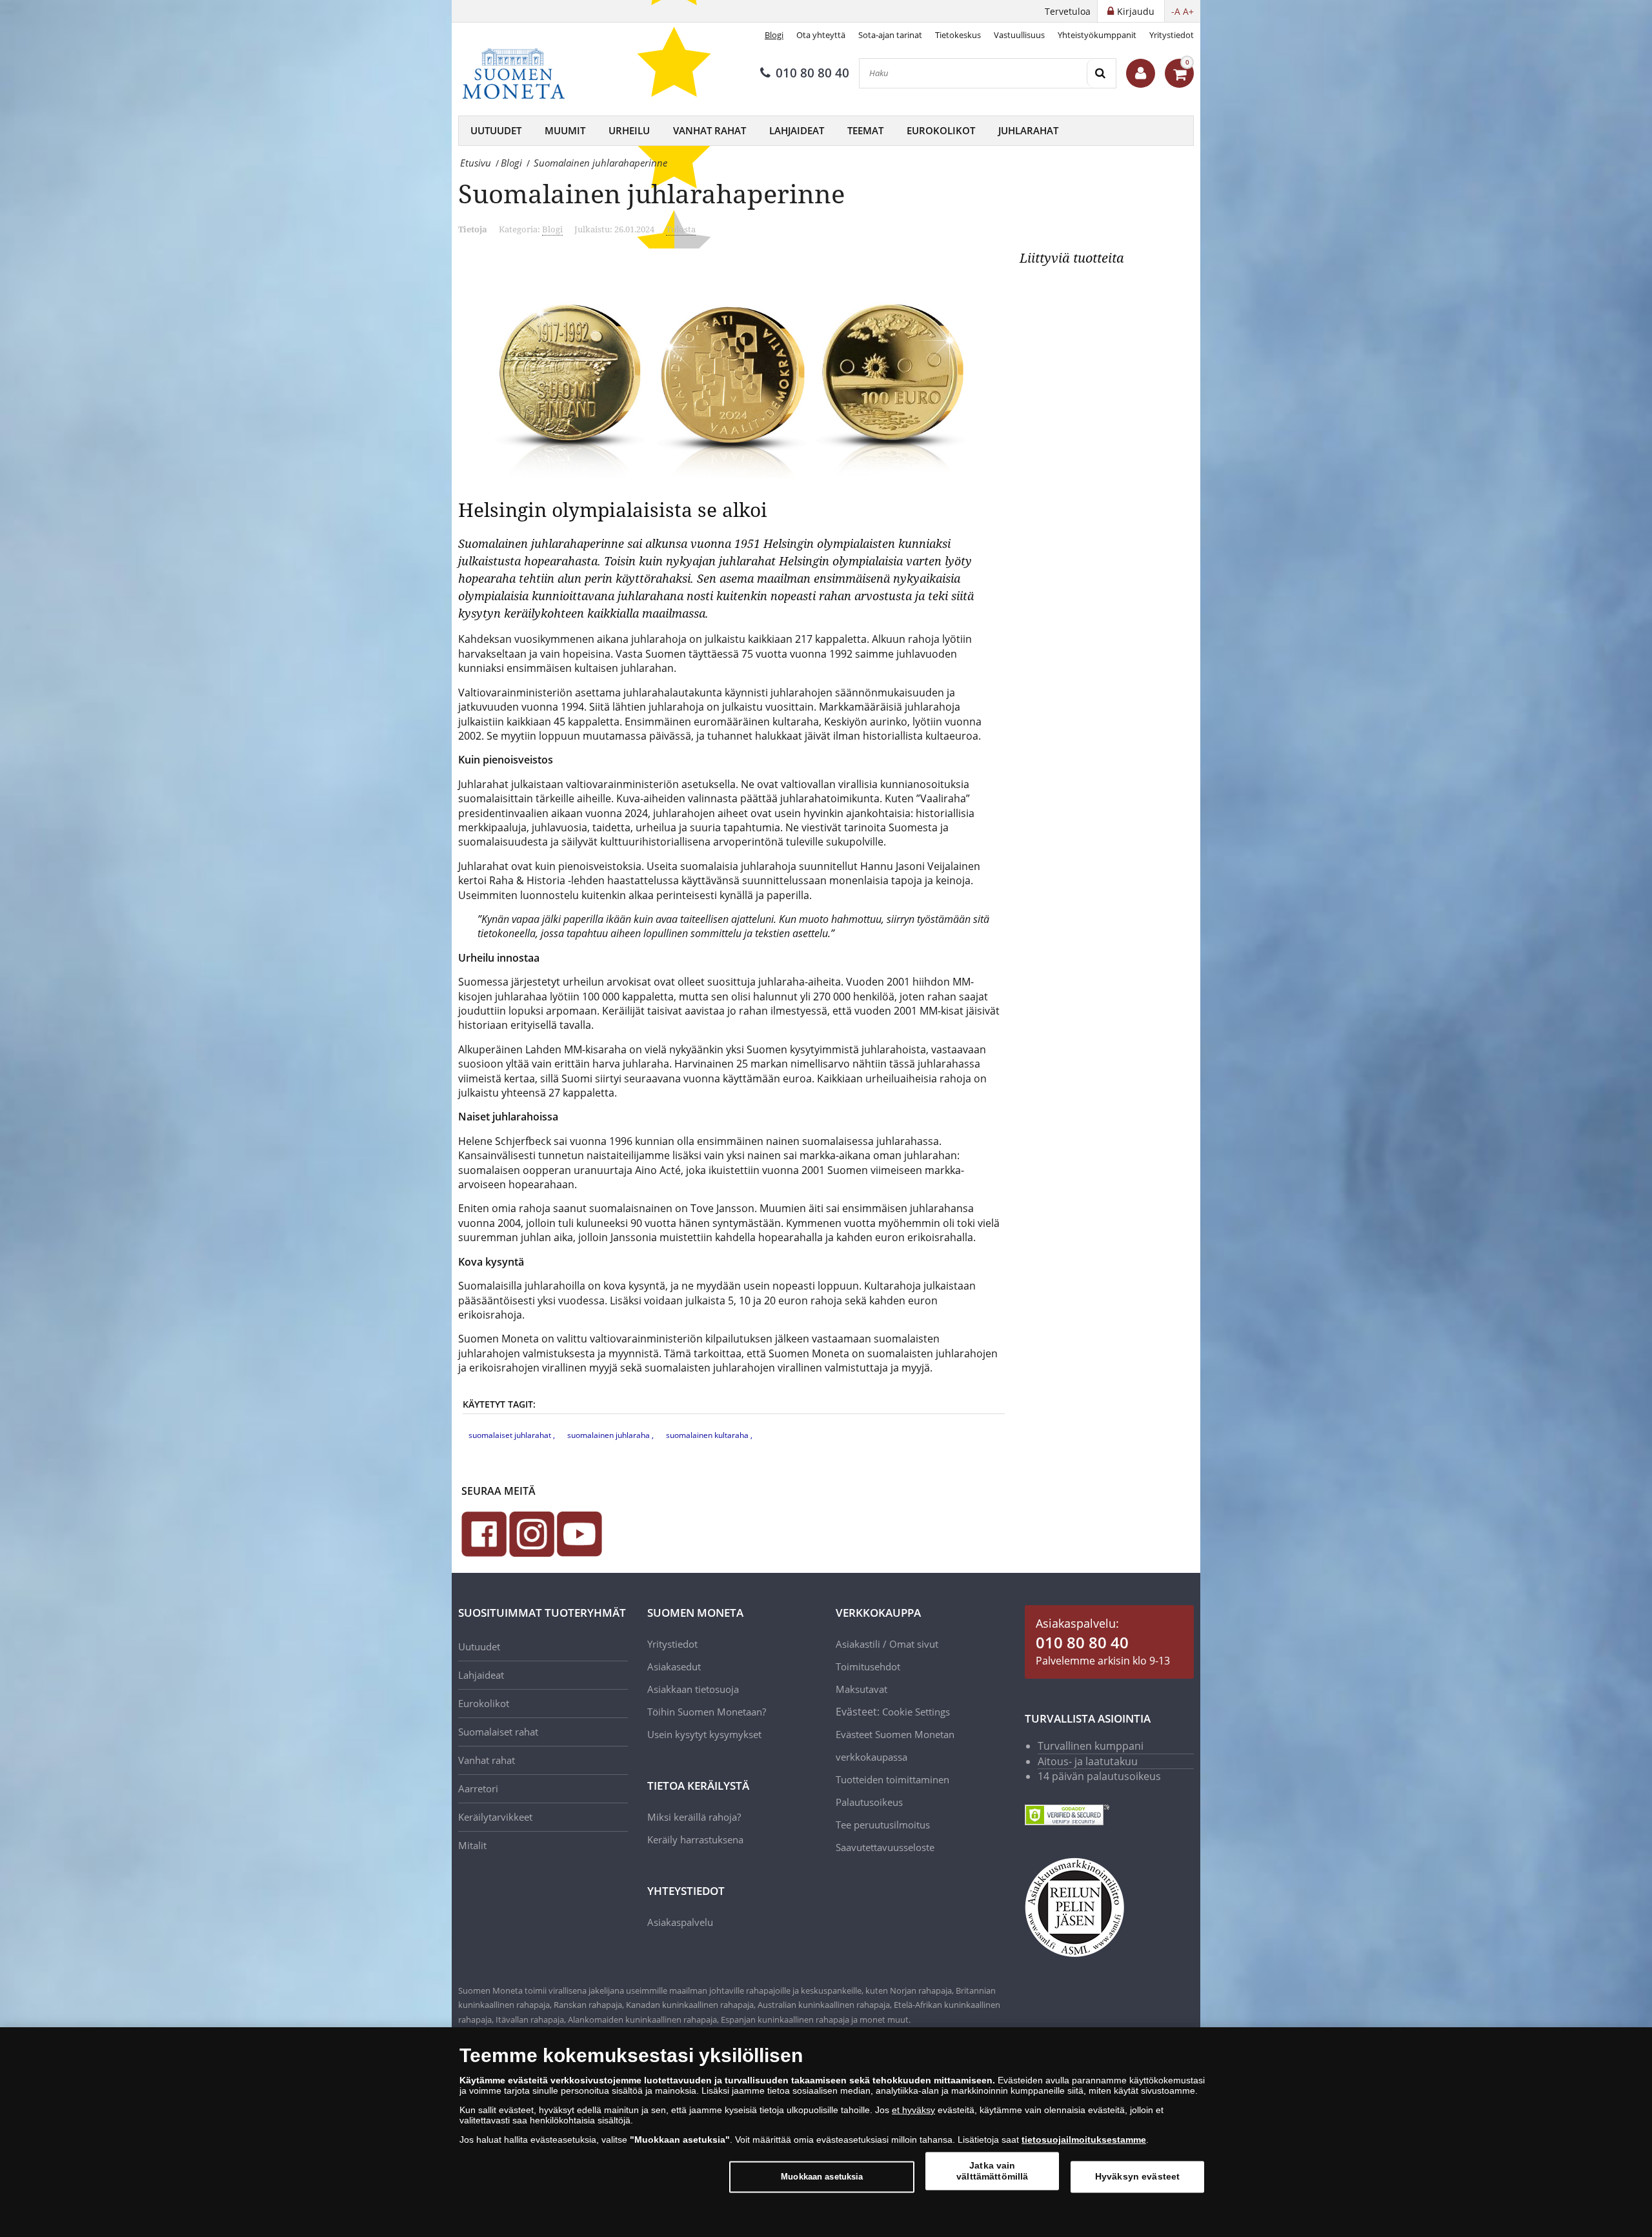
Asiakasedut (674, 1666)
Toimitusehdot (868, 1666)
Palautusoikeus (869, 1802)
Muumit (565, 130)
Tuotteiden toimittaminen (892, 1779)
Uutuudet (496, 130)
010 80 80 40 (812, 73)
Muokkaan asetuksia (822, 2177)
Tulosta (681, 229)
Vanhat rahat (710, 130)
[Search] (1101, 73)
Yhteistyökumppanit (1097, 35)
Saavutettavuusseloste (885, 1847)
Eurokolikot (941, 130)
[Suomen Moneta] (523, 74)
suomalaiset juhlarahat (511, 1435)
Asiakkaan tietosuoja (693, 1689)
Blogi (774, 35)
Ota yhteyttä (821, 35)
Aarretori (478, 1788)
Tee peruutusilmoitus (883, 1825)
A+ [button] (1188, 11)
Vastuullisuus (1019, 35)
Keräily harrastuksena (695, 1839)
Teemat (865, 130)
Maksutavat (861, 1689)
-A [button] (1176, 11)
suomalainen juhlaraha (609, 1435)
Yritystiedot (1172, 35)
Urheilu (629, 130)
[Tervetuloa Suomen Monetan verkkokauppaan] (1141, 73)
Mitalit (472, 1845)
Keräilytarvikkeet (495, 1817)
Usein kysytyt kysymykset (704, 1734)
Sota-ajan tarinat (890, 35)
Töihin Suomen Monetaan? (707, 1712)
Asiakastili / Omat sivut (887, 1644)
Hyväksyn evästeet (1137, 2176)
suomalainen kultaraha (708, 1435)
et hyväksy (913, 2110)
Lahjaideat (797, 130)
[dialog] (826, 2132)
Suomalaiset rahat (498, 1732)
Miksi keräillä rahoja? (694, 1817)
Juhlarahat (1028, 130)
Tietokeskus (958, 35)
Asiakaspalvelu (680, 1922)
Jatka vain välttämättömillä (992, 2171)
